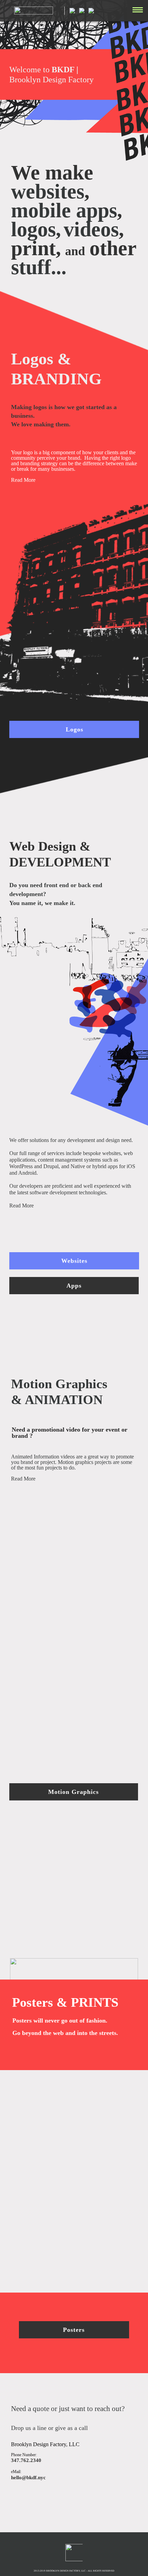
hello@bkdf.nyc (28, 2478)
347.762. (21, 2460)
